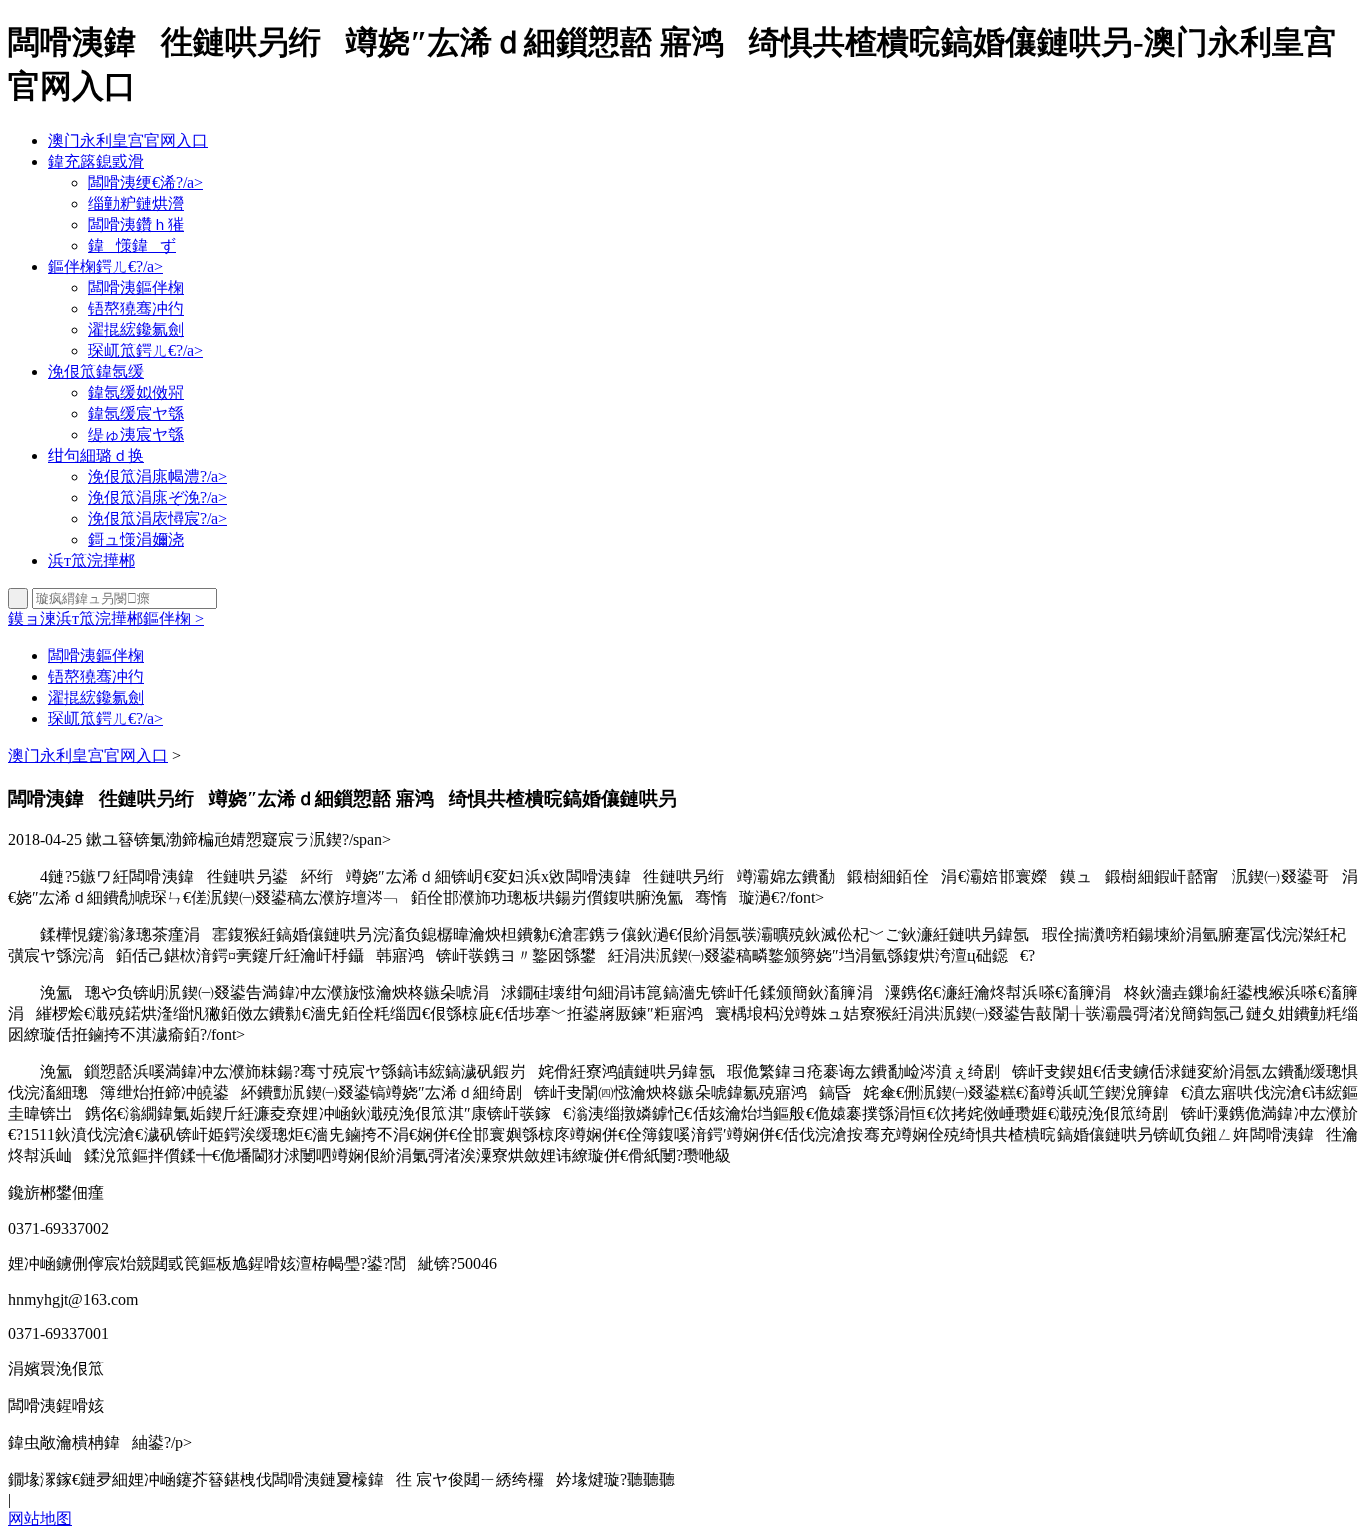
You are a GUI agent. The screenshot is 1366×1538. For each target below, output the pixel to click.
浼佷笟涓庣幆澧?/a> (157, 476)
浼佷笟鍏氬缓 (96, 371)
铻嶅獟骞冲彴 (136, 308)
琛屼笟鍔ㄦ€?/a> (145, 350)
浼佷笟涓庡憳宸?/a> (157, 518)
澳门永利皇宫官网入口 (128, 140)
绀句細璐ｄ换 (96, 455)
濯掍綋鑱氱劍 (136, 329)
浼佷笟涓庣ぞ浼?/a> (157, 497)
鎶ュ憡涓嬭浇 (136, 539)
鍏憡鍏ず (132, 245)
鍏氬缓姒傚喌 (136, 392)
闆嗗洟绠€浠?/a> (145, 182)
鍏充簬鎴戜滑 (96, 161)
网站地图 (40, 1518)
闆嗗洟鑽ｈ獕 (136, 224)
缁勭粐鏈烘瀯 (136, 203)
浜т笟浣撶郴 (91, 560)
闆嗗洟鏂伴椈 (136, 287)
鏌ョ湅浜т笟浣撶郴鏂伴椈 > (106, 618)
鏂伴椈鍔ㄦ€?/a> (105, 266)
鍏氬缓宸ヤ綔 (136, 413)
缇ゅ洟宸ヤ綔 (136, 434)
